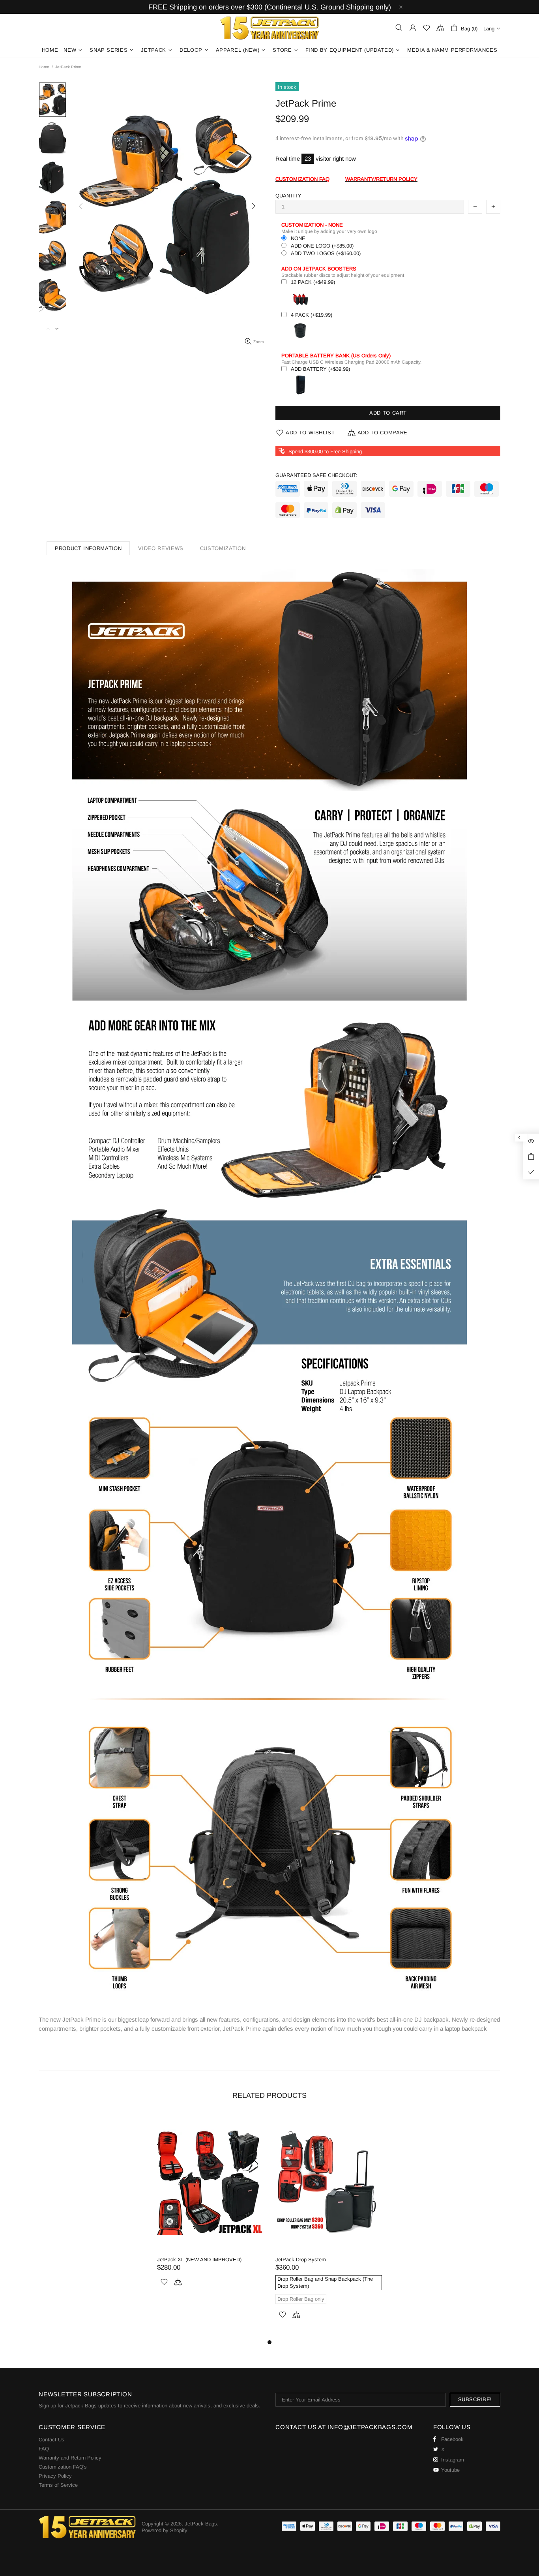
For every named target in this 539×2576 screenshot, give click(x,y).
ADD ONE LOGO (322, 246)
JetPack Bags (269, 28)
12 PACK (313, 282)
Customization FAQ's (63, 2467)
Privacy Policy (55, 2476)
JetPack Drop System (301, 2260)
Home (44, 67)
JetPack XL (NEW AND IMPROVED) (199, 2260)
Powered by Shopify (165, 2530)
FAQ (44, 2449)
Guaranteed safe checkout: (316, 475)
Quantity (288, 196)
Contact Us (51, 2440)
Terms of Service (58, 2485)
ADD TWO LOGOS (326, 253)
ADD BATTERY (320, 369)
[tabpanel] (210, 2210)
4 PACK (312, 315)
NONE (298, 238)
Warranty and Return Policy (70, 2458)
